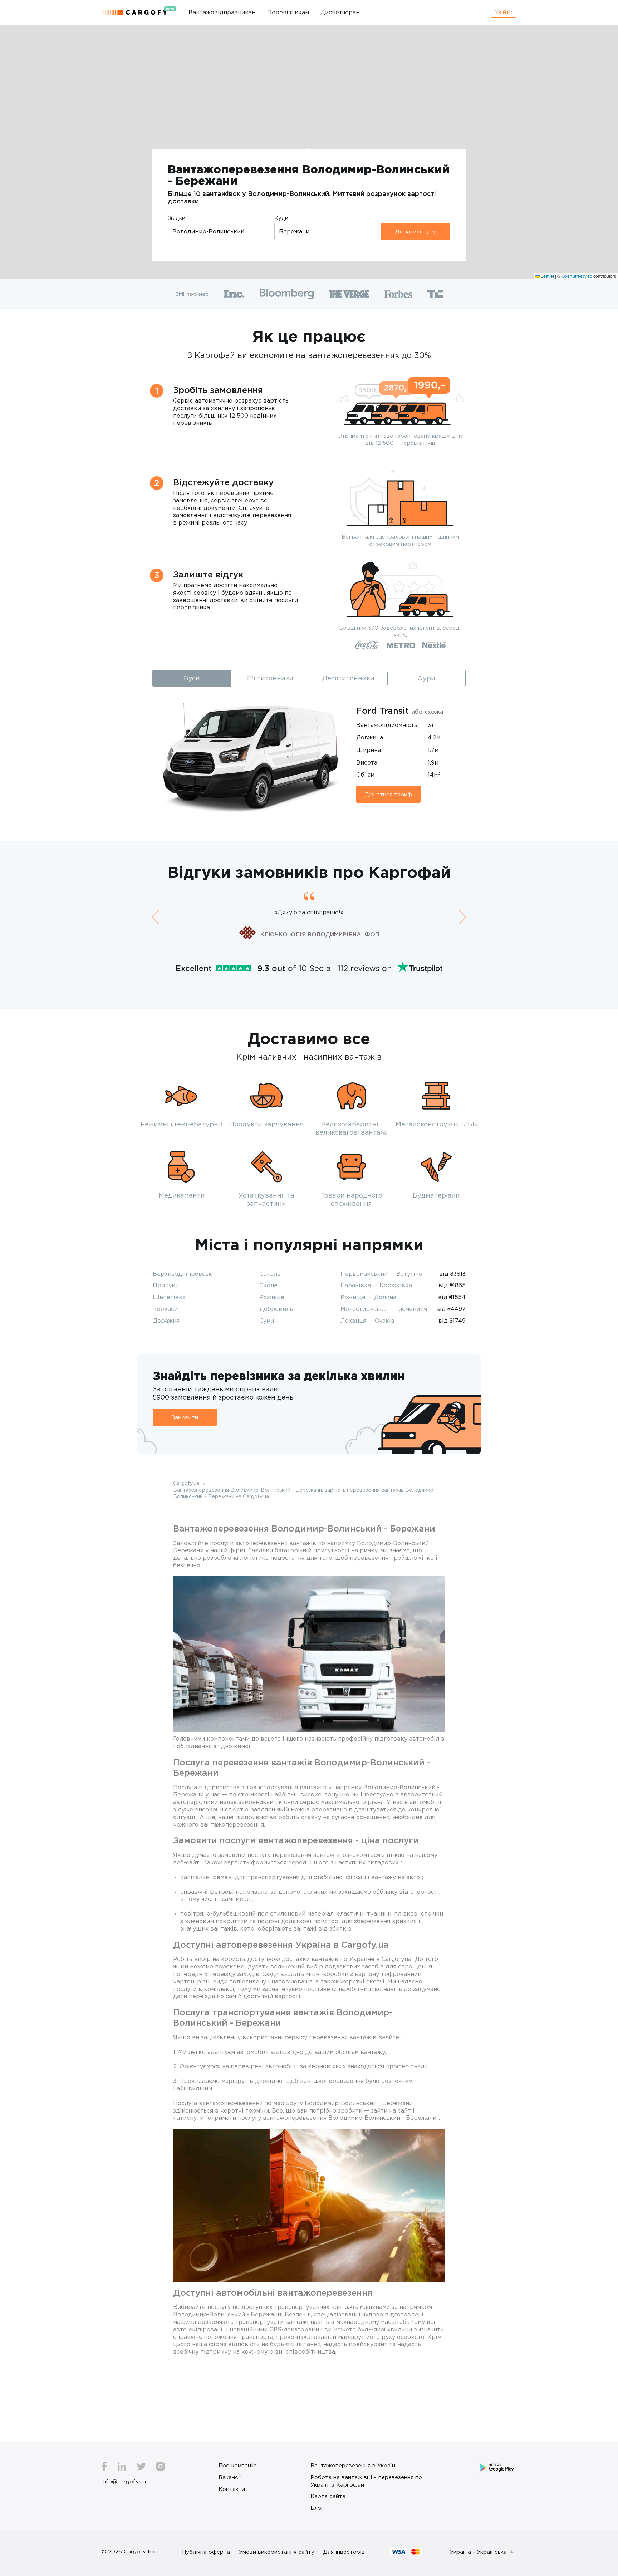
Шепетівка (169, 1297)
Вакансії (230, 2477)
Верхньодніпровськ (182, 1274)
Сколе (268, 1285)
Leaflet (547, 276)
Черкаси (165, 1309)
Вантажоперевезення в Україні (354, 2465)
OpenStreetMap (577, 276)
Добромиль (276, 1309)
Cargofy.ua (187, 1483)
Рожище (272, 1297)
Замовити (185, 1417)
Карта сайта (328, 2496)
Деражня (166, 1321)
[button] (155, 917)
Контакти (232, 2489)
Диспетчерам (340, 12)
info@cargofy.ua (124, 2481)
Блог (317, 2508)
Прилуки (166, 1285)
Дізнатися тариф (388, 794)
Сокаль (270, 1274)
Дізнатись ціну (416, 231)
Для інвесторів (344, 2552)
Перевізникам (288, 12)
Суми (267, 1321)
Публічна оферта (206, 2552)
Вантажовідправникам (222, 12)
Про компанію (238, 2465)
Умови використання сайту (277, 2552)
